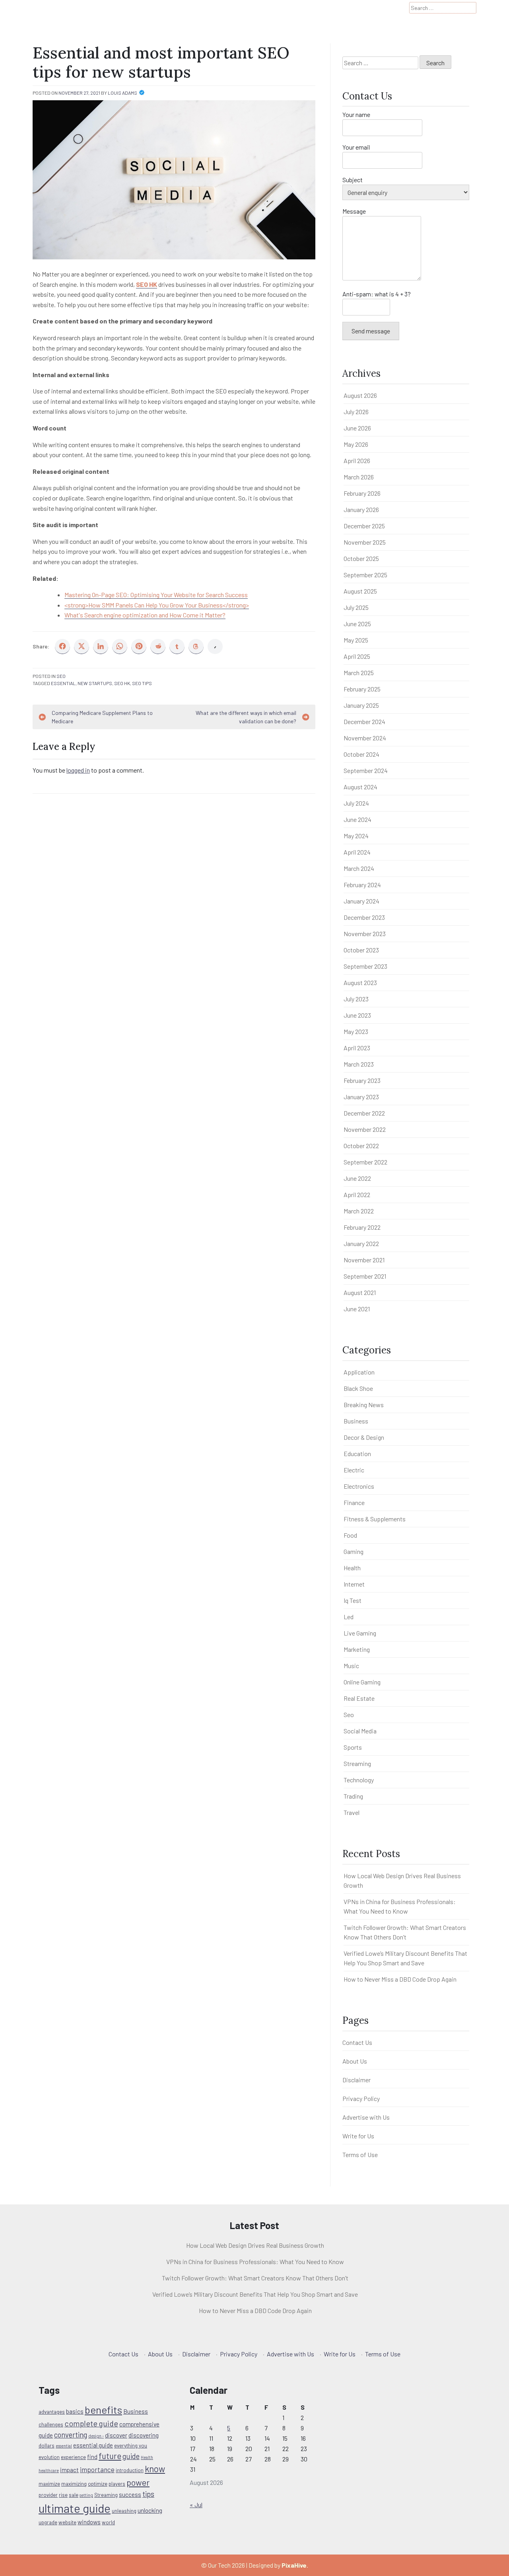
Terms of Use (360, 2154)
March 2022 (359, 1211)
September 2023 (365, 966)
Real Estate (359, 1698)
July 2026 (356, 412)
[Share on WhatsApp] (120, 646)
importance (97, 2469)
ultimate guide (75, 2508)
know (155, 2469)
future (110, 2456)
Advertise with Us (366, 2117)
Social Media (360, 1731)
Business (356, 1421)
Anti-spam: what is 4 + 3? (377, 294)
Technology (359, 1780)
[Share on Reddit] (158, 646)
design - (96, 2436)
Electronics (359, 1486)
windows (89, 2522)
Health (352, 1568)
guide (131, 2456)
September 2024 (366, 770)
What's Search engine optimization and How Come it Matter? (145, 615)
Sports (353, 1747)
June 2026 (357, 428)
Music (351, 1666)
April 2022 (357, 1195)
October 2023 (361, 950)
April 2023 (357, 1048)
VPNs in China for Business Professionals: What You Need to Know (255, 2262)
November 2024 (365, 738)
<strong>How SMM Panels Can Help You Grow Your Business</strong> (157, 605)
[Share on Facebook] (62, 646)
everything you (131, 2446)
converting (71, 2435)
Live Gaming (360, 1633)
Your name (356, 114)
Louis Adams (122, 93)
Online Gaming (362, 1682)
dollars (47, 2446)
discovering (144, 2435)
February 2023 (362, 1080)
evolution (49, 2457)
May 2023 (356, 1031)
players (117, 2484)
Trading (353, 1796)
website (67, 2522)
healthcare (49, 2470)
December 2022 (364, 1113)
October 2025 (361, 558)
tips (148, 2494)
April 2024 (357, 852)
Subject (353, 180)
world (108, 2522)
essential (63, 683)
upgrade (48, 2522)
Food (350, 1535)
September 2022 (365, 1162)
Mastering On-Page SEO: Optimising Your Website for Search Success (156, 595)
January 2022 (361, 1243)
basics (75, 2411)
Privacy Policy (361, 2098)
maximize (49, 2484)
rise (63, 2495)
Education (357, 1454)
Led (349, 1617)
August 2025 (360, 591)
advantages (52, 2412)
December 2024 (364, 721)
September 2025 (365, 575)
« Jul (196, 2505)
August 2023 (360, 982)
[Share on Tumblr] (177, 646)
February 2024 (362, 885)
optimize (98, 2484)
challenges (51, 2424)
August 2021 (360, 1292)
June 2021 (357, 1309)
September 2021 (365, 1276)
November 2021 (364, 1260)
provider (48, 2495)
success (130, 2494)
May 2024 (356, 836)
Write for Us (358, 2136)
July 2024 (356, 803)
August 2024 (360, 787)
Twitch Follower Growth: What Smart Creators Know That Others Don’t (255, 2278)
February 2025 (362, 689)
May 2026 (356, 444)
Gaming (354, 1551)
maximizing (74, 2484)
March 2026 (359, 477)
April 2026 (357, 460)
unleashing (124, 2511)
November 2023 (365, 934)
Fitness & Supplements (375, 1519)
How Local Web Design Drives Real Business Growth (255, 2245)
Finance (354, 1502)
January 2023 (361, 1097)
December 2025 (364, 526)
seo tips (142, 683)
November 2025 (365, 542)
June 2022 (357, 1178)
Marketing (357, 1649)
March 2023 (359, 1064)
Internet (354, 1584)
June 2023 (357, 1015)
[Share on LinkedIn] (101, 646)
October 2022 (361, 1146)
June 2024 (357, 819)
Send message (371, 331)
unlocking (150, 2510)
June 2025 (357, 624)
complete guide (91, 2423)
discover (116, 2435)
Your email (356, 147)
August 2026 (360, 395)
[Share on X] (82, 646)
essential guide (93, 2445)
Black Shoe (358, 1388)
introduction (130, 2470)
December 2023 (364, 917)
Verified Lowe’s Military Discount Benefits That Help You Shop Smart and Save (255, 2294)
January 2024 (361, 901)
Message (354, 211)
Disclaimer (356, 2080)
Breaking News (364, 1405)
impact (69, 2470)
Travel (352, 1812)
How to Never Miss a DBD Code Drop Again (400, 1979)
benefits (103, 2410)
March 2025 (359, 673)
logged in (78, 770)
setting (86, 2495)
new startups (95, 683)
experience (73, 2457)
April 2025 (357, 656)
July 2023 (356, 999)
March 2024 (359, 868)
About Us (355, 2061)
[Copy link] (215, 646)
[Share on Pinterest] (139, 646)
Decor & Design (364, 1437)
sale (74, 2495)
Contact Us (357, 2042)
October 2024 (361, 754)
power (138, 2482)
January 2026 (361, 509)
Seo (61, 676)
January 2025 (361, 705)
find (92, 2457)
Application (359, 1372)
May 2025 (356, 640)
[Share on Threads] (196, 646)
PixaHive (294, 2565)
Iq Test (353, 1600)
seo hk (122, 683)
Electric (354, 1470)
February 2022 (362, 1227)
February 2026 (362, 493)
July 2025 (356, 607)
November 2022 (365, 1129)
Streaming (357, 1763)
